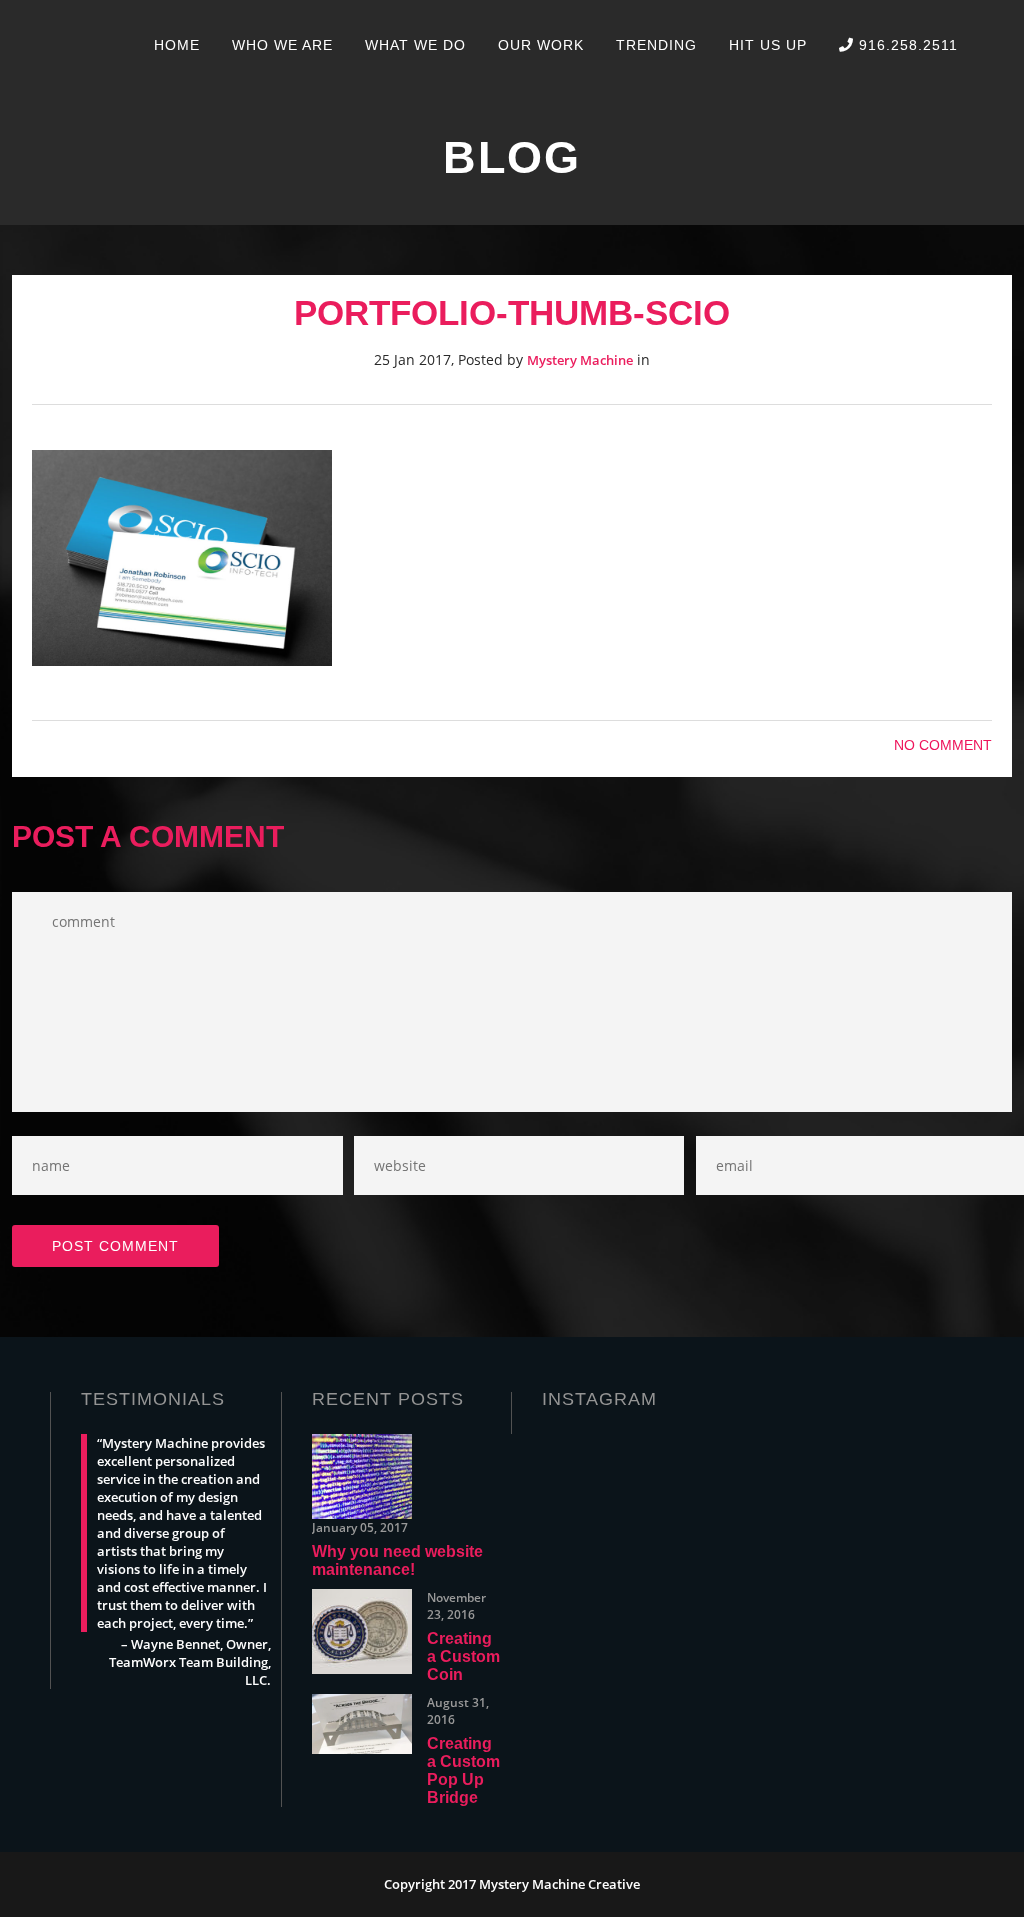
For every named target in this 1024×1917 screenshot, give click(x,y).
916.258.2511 (906, 45)
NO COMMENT (943, 745)
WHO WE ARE (282, 45)
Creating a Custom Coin (463, 1656)
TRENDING (656, 45)
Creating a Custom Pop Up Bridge (463, 1770)
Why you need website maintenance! (397, 1560)
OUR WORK (541, 45)
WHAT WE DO (415, 45)
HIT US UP (768, 45)
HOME (177, 45)
